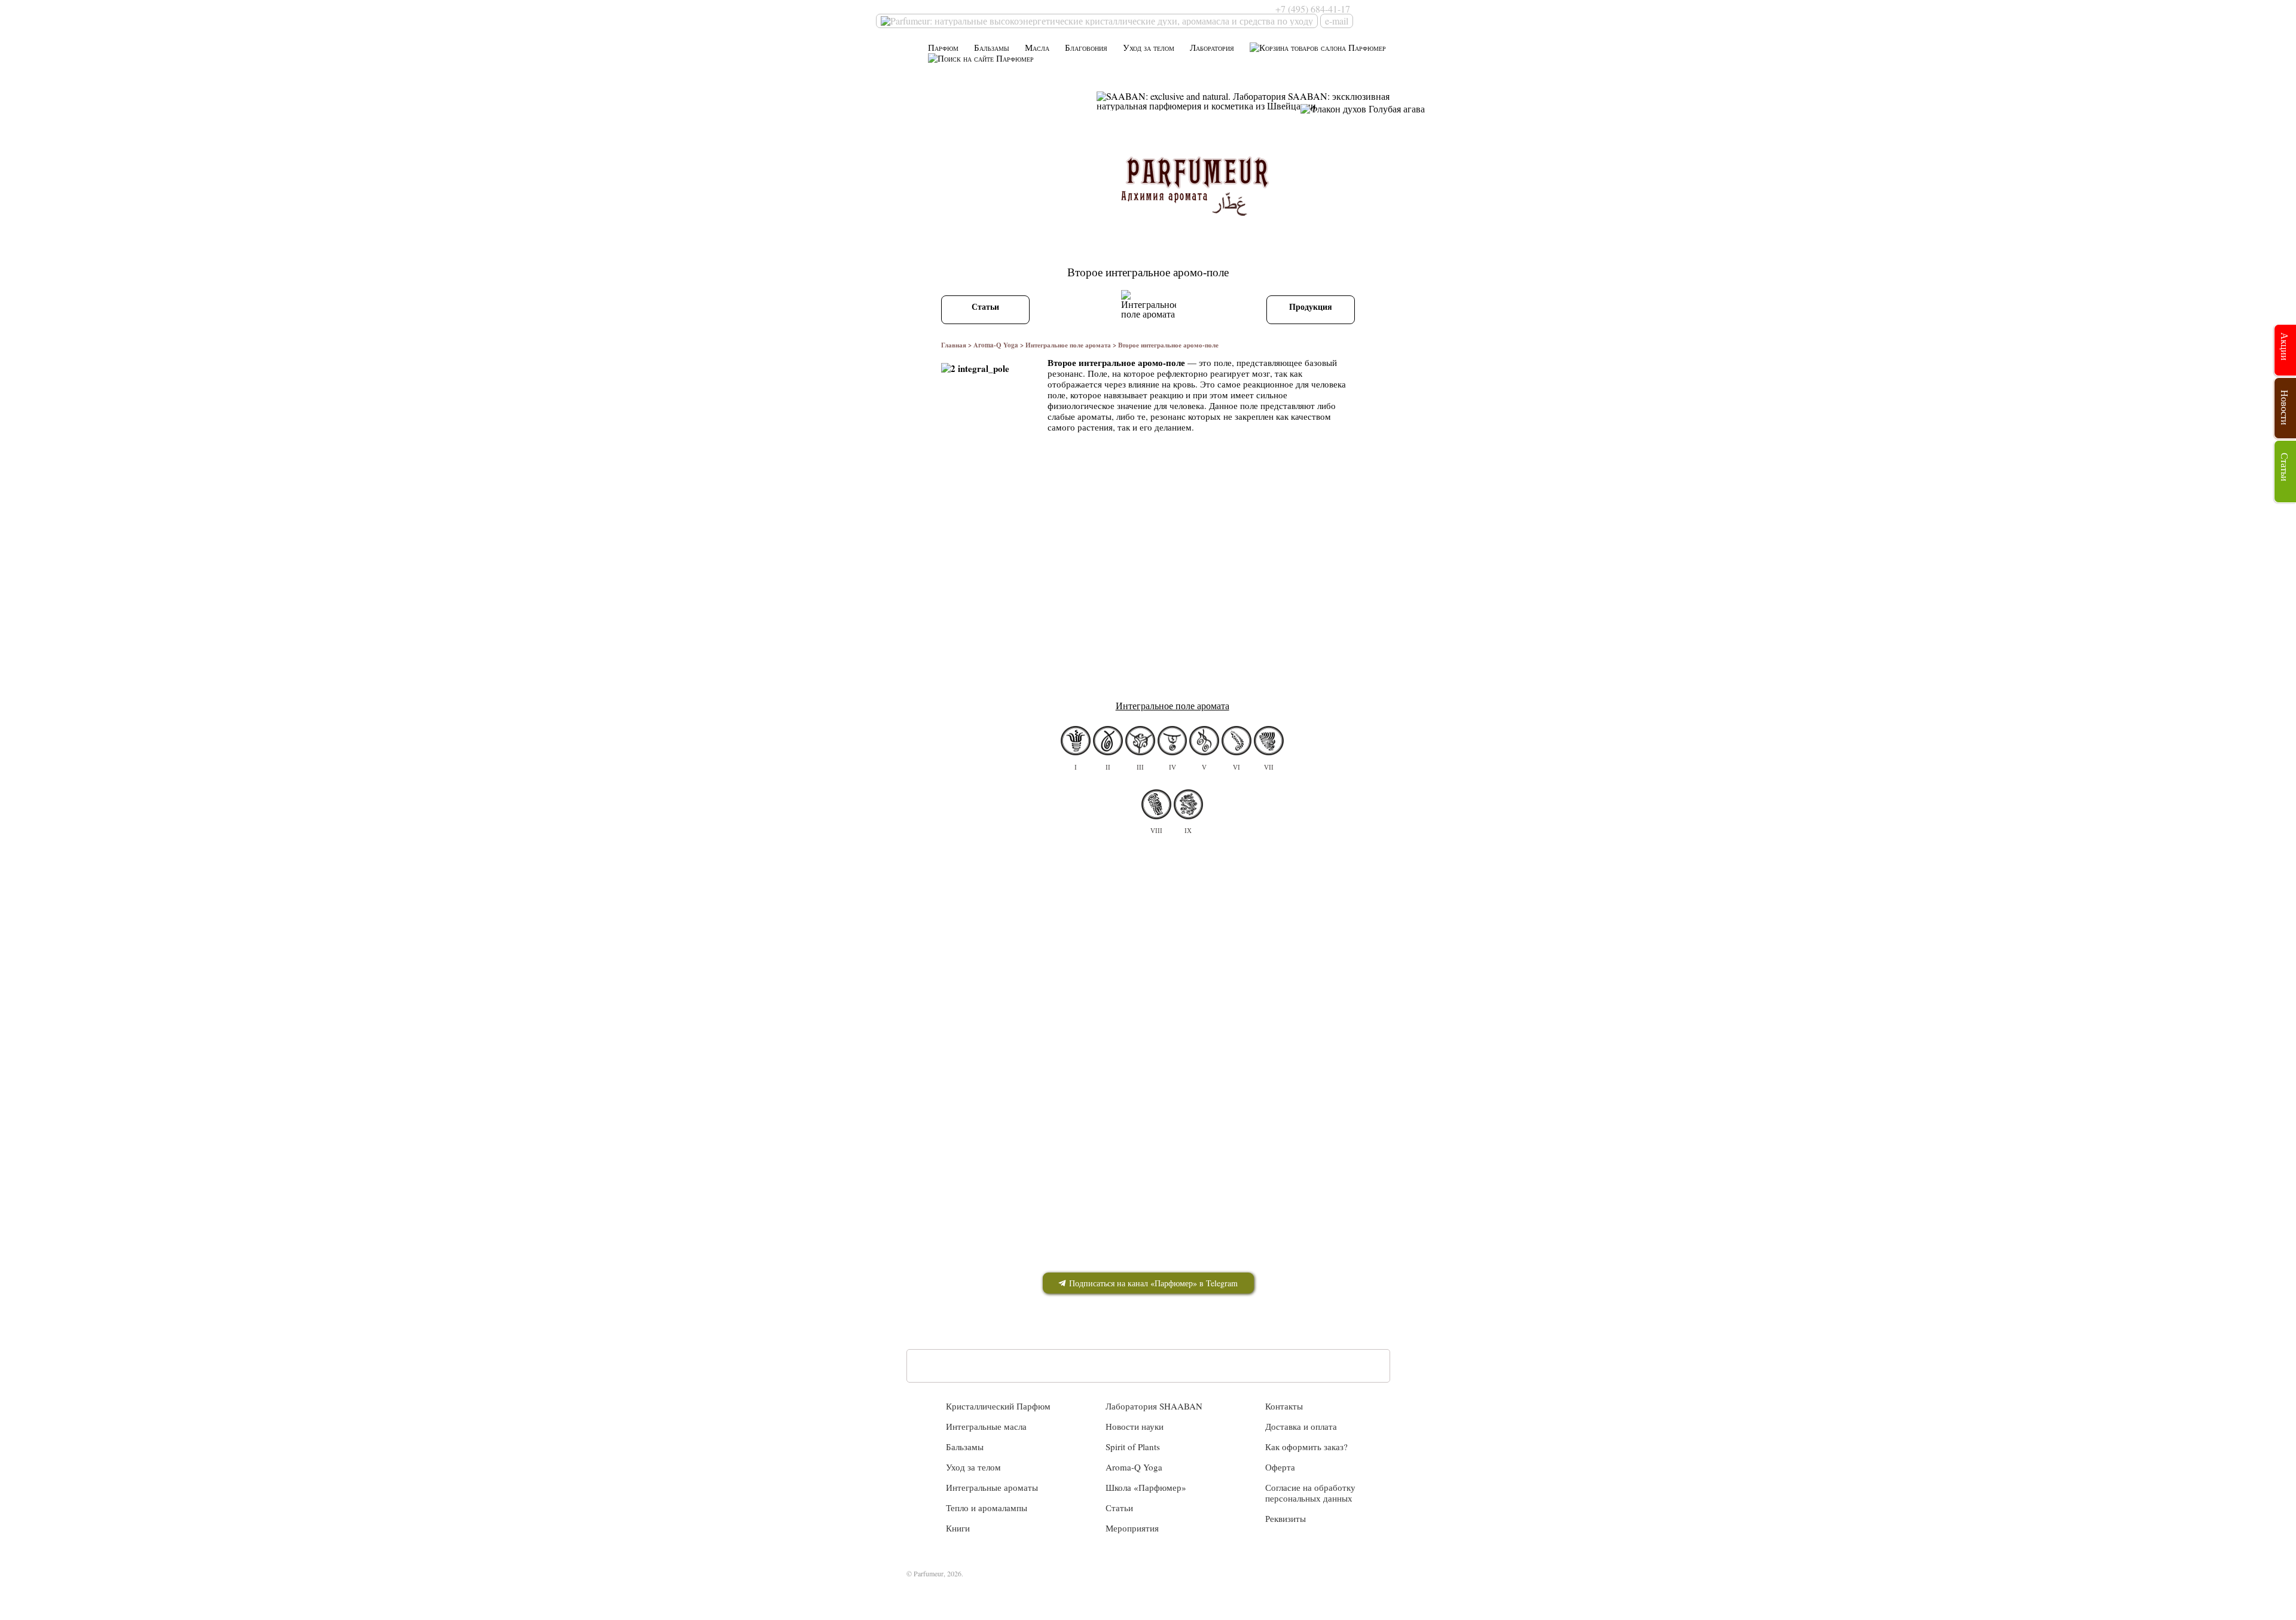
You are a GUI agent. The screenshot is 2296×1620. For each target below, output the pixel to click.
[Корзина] (1318, 48)
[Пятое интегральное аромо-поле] (1204, 741)
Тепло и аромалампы (987, 1508)
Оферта (1280, 1467)
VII (1269, 767)
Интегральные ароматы (992, 1487)
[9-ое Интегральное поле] (1189, 805)
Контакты (1284, 1406)
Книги (958, 1528)
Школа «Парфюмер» (1146, 1487)
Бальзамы (992, 48)
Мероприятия (1132, 1528)
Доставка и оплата (1301, 1426)
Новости (2285, 408)
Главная (954, 345)
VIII (1156, 831)
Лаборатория (1212, 48)
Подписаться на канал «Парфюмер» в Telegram (1152, 1283)
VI (1236, 767)
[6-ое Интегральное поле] (1236, 741)
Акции (2285, 347)
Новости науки (1135, 1426)
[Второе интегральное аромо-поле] (1108, 741)
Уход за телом (1149, 48)
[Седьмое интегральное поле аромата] (1269, 741)
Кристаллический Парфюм (998, 1406)
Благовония (1086, 48)
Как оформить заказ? (1306, 1447)
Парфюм (943, 48)
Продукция (1311, 306)
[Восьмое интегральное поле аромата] (1156, 805)
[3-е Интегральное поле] (1140, 741)
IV (1173, 767)
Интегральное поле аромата (1068, 345)
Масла (1037, 48)
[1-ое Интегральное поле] (1076, 741)
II (1108, 767)
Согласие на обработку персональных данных (1310, 1493)
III (1140, 767)
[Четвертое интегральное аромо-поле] (1173, 741)
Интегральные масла (986, 1426)
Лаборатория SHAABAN (1154, 1406)
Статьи (985, 306)
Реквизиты (1286, 1518)
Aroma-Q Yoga (996, 345)
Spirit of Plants (1133, 1447)
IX (1188, 831)
